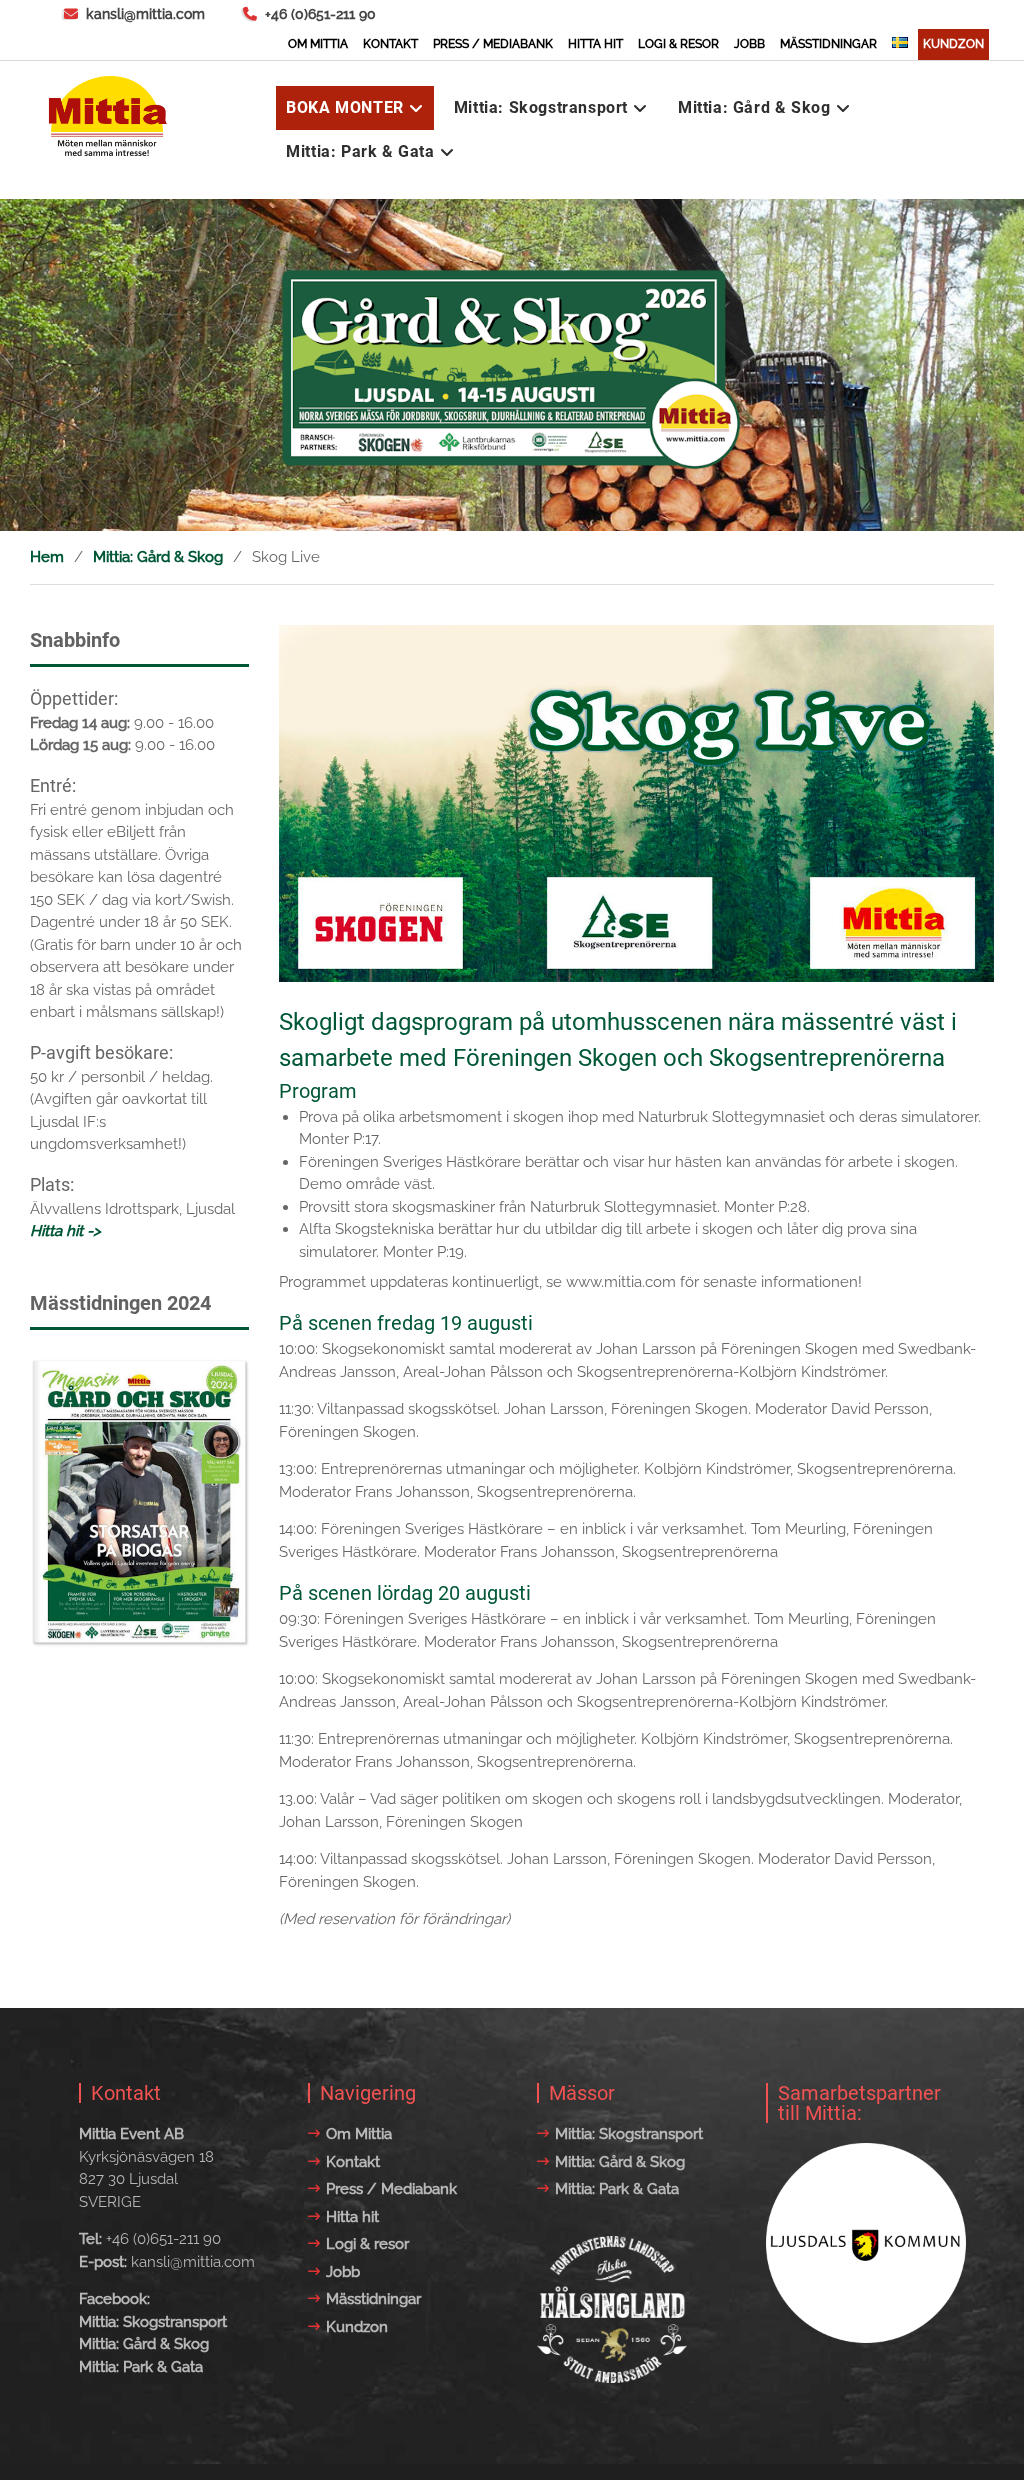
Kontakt (390, 44)
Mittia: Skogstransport (541, 107)
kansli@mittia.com (145, 14)
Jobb (749, 44)
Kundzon (953, 44)
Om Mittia (318, 44)
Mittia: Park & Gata (360, 151)
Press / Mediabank (493, 44)
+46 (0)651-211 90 (320, 14)
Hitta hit (595, 44)
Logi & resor (678, 44)
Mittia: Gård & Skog (754, 107)
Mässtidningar (828, 44)
